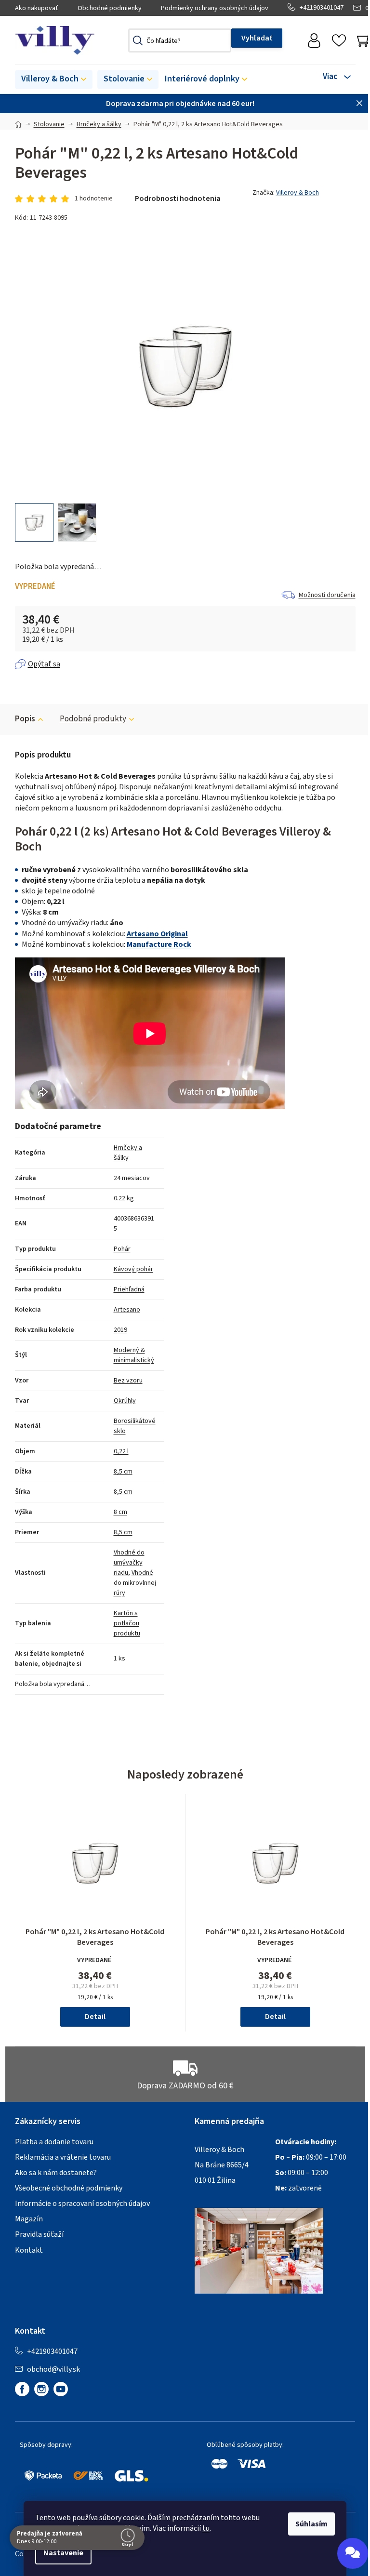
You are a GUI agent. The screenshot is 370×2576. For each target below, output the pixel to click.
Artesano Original (157, 934)
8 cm (120, 1512)
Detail (95, 2017)
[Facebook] (22, 2389)
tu (203, 2528)
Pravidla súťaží (39, 2234)
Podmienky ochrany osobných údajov (215, 8)
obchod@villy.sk (53, 2369)
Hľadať (257, 38)
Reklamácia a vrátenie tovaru (63, 2157)
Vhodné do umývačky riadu (129, 1563)
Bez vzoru (128, 1381)
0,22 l (121, 1451)
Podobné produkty (93, 719)
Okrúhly (125, 1401)
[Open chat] (345, 2553)
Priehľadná (129, 1289)
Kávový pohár (133, 1269)
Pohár (122, 1249)
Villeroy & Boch (297, 193)
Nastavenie (60, 2553)
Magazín (29, 2219)
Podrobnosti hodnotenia (178, 199)
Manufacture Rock (159, 944)
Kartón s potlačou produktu (127, 1623)
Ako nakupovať (37, 8)
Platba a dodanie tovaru (54, 2142)
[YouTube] (61, 2389)
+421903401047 (322, 8)
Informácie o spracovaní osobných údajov (82, 2204)
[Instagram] (41, 2389)
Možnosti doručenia (327, 595)
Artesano (127, 1310)
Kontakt (29, 2250)
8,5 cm (123, 1472)
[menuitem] (54, 80)
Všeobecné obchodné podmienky (69, 2188)
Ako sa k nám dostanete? (56, 2173)
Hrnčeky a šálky (128, 1153)
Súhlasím (308, 2524)
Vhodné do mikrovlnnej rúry (135, 1583)
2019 (120, 1330)
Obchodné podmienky (110, 8)
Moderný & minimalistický (134, 1355)
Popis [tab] (25, 719)
